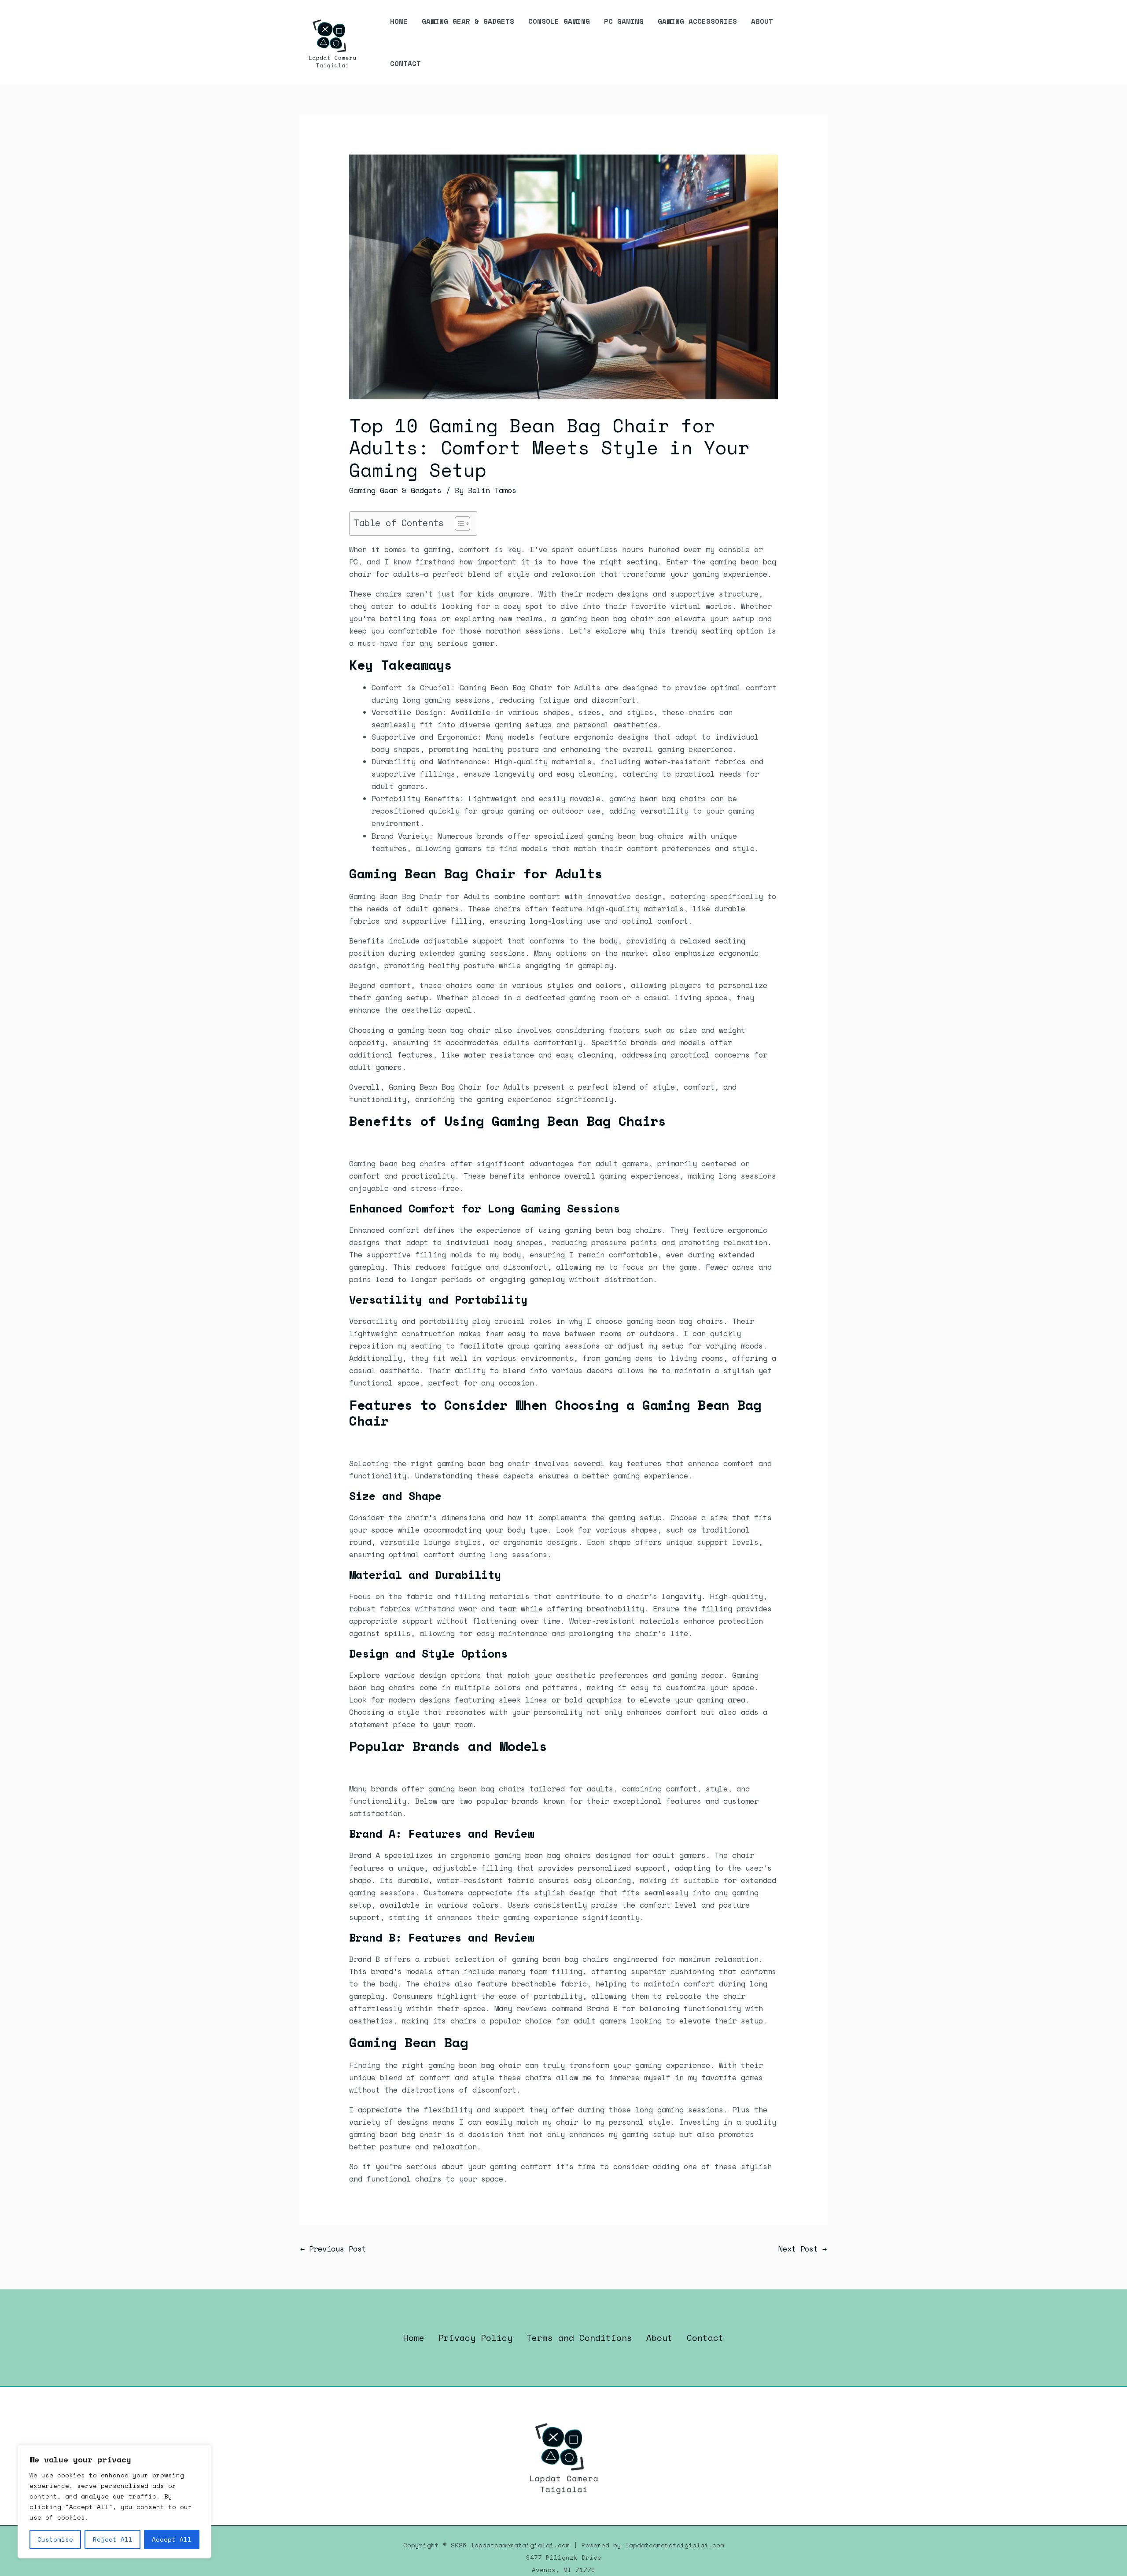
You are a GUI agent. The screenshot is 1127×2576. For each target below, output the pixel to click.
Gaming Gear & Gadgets (468, 21)
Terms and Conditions (579, 2338)
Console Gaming (559, 21)
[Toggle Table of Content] (458, 523)
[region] (114, 2502)
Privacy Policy (475, 2338)
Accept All (172, 2539)
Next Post (803, 2249)
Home (399, 21)
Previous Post (333, 2249)
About (762, 21)
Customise (55, 2539)
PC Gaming (624, 21)
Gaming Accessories (697, 21)
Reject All (113, 2539)
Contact (405, 63)
